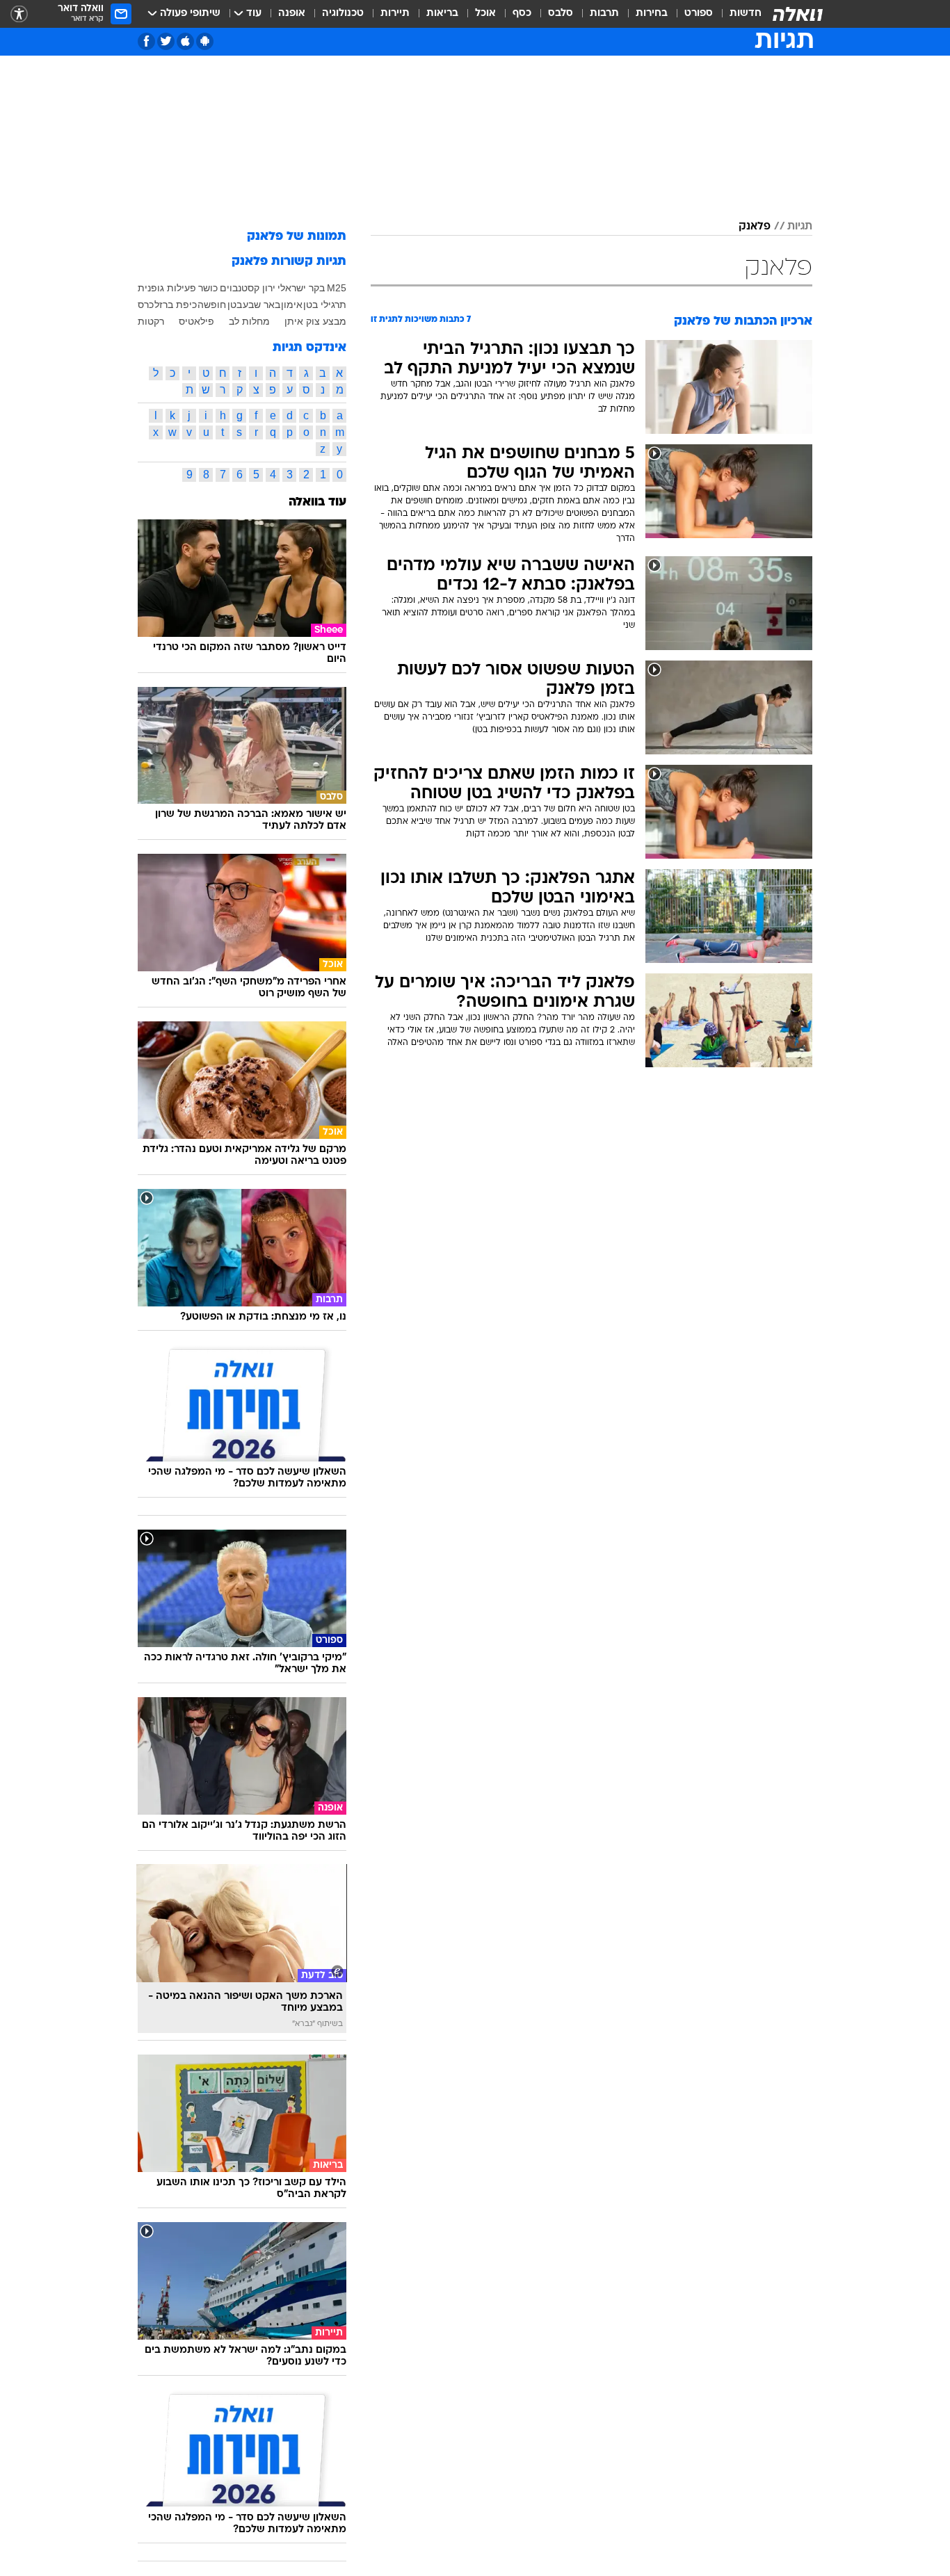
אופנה (292, 14)
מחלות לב (249, 321)
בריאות (442, 14)
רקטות (151, 321)
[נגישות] (19, 14)
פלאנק (755, 227)
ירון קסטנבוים (248, 288)
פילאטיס (196, 321)
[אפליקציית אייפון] (185, 41)
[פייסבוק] (146, 41)
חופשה (212, 305)
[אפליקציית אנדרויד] (205, 41)
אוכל (485, 14)
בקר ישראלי (301, 288)
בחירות (652, 14)
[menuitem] (737, 14)
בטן (235, 305)
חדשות (746, 14)
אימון (292, 305)
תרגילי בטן (325, 305)
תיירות (395, 14)
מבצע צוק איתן (315, 321)
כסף (522, 14)
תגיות (800, 227)
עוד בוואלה (317, 502)
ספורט (699, 14)
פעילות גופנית (167, 288)
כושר (208, 288)
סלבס (561, 14)
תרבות (604, 14)
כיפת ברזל (176, 305)
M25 (337, 288)
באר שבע (261, 305)
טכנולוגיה (343, 14)
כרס (146, 305)
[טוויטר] (166, 41)
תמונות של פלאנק (297, 237)
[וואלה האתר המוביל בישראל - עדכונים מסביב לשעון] (798, 14)
